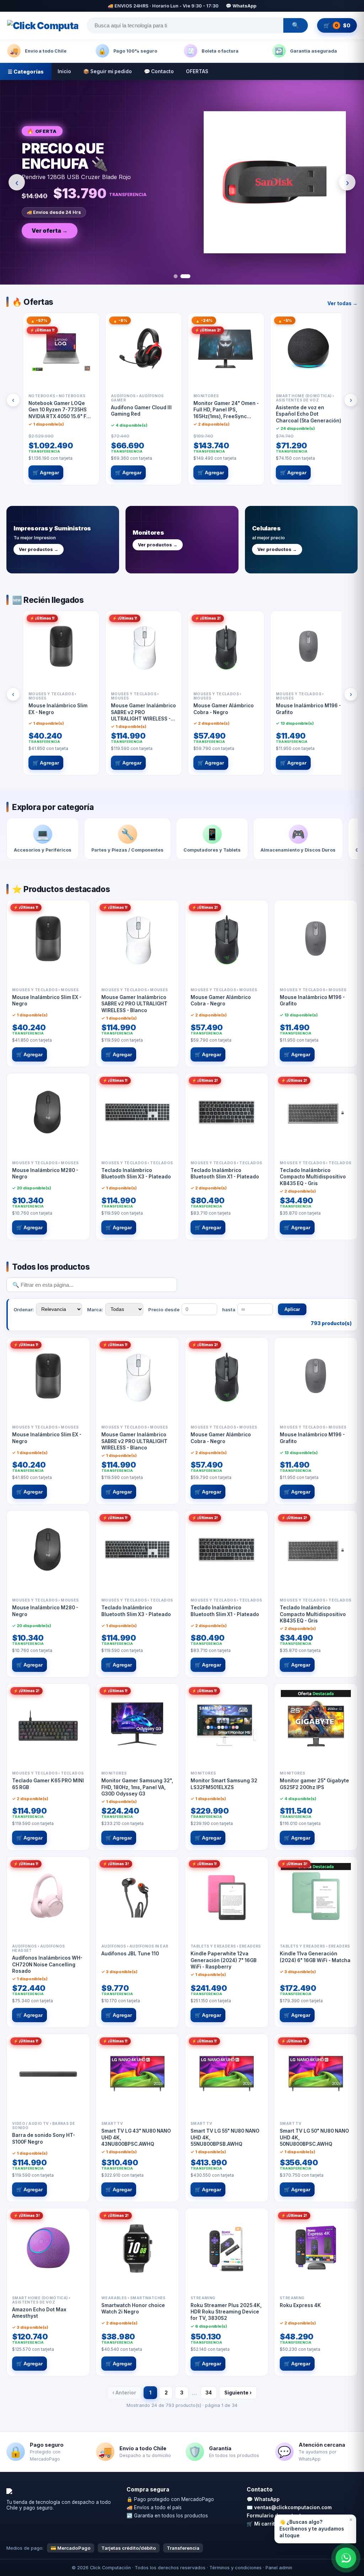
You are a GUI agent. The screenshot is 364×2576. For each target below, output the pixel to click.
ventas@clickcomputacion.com (293, 2507)
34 (209, 2393)
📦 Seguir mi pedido (108, 71)
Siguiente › (238, 2393)
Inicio (64, 71)
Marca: (95, 1309)
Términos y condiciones (235, 2568)
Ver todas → (342, 303)
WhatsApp (267, 2499)
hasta (229, 1309)
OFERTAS (197, 71)
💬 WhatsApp (241, 6)
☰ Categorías (26, 72)
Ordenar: (24, 1309)
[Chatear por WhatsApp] (346, 2558)
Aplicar (292, 1309)
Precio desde (164, 1309)
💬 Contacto (159, 71)
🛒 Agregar (46, 473)
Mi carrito (266, 2524)
